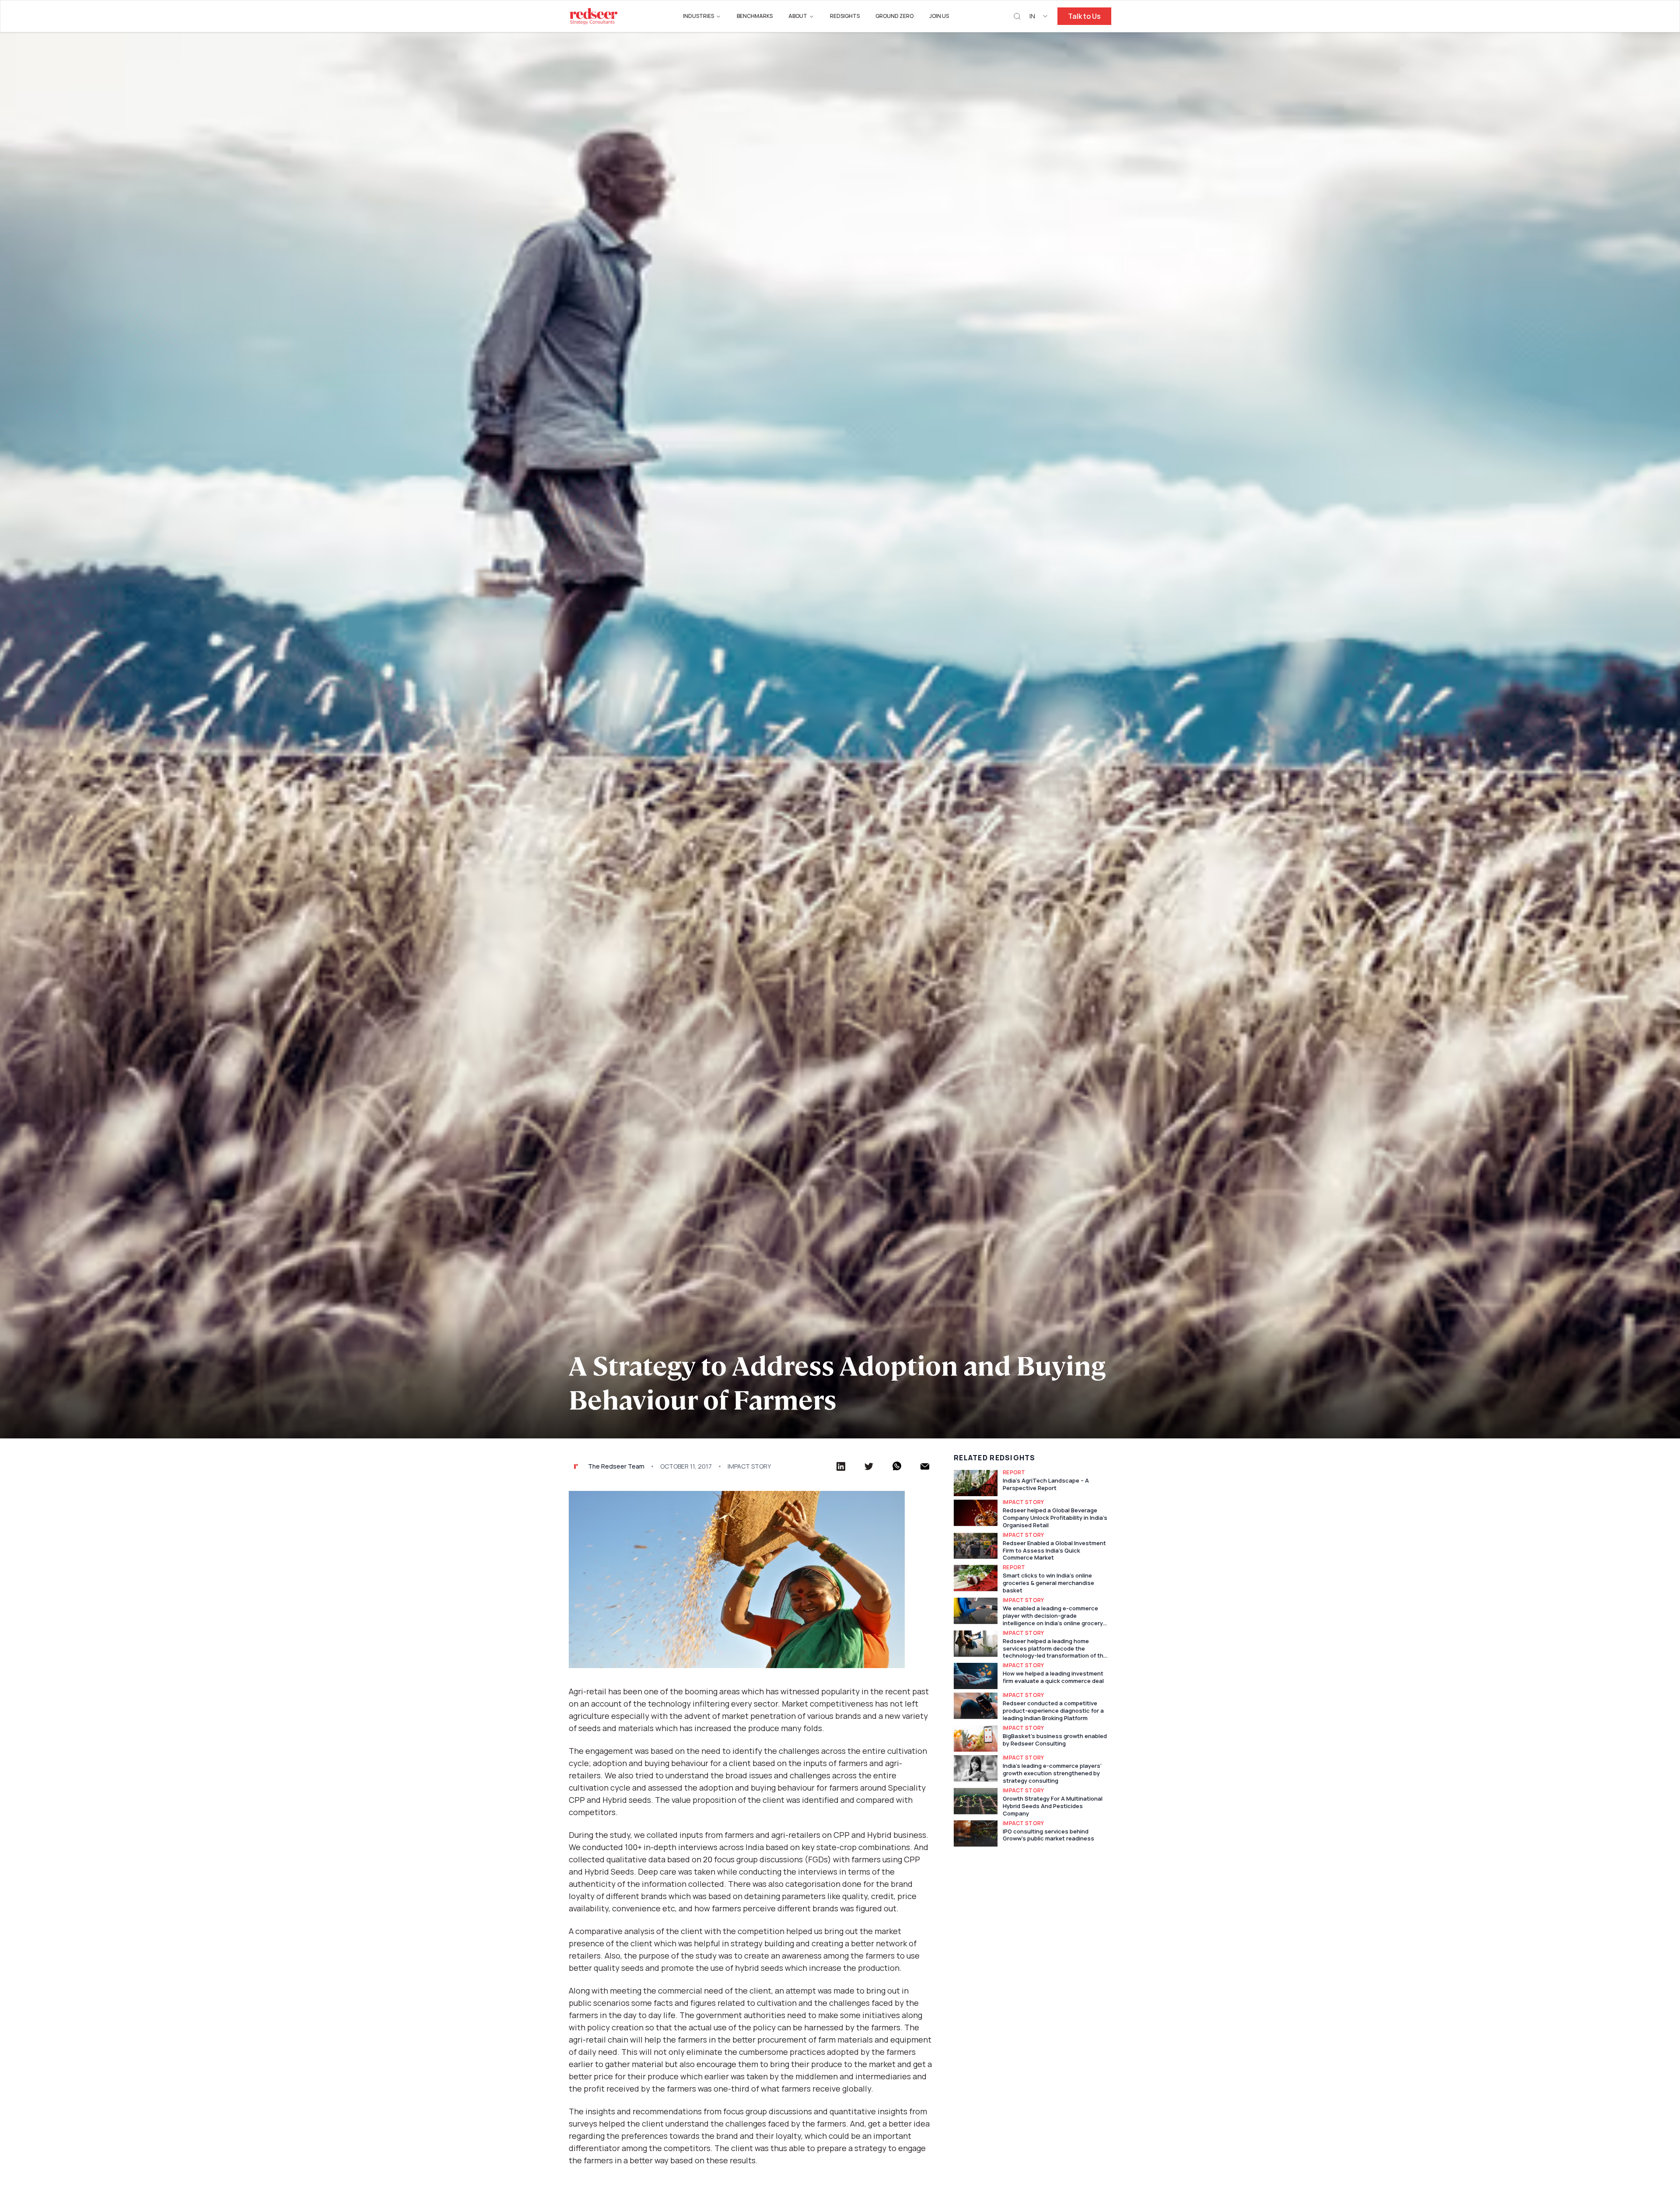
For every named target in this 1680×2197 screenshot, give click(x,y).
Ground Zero (894, 16)
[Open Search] (1017, 16)
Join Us (939, 16)
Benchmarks (755, 16)
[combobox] (1039, 16)
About (798, 16)
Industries (698, 16)
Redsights (845, 16)
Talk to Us (1084, 16)
